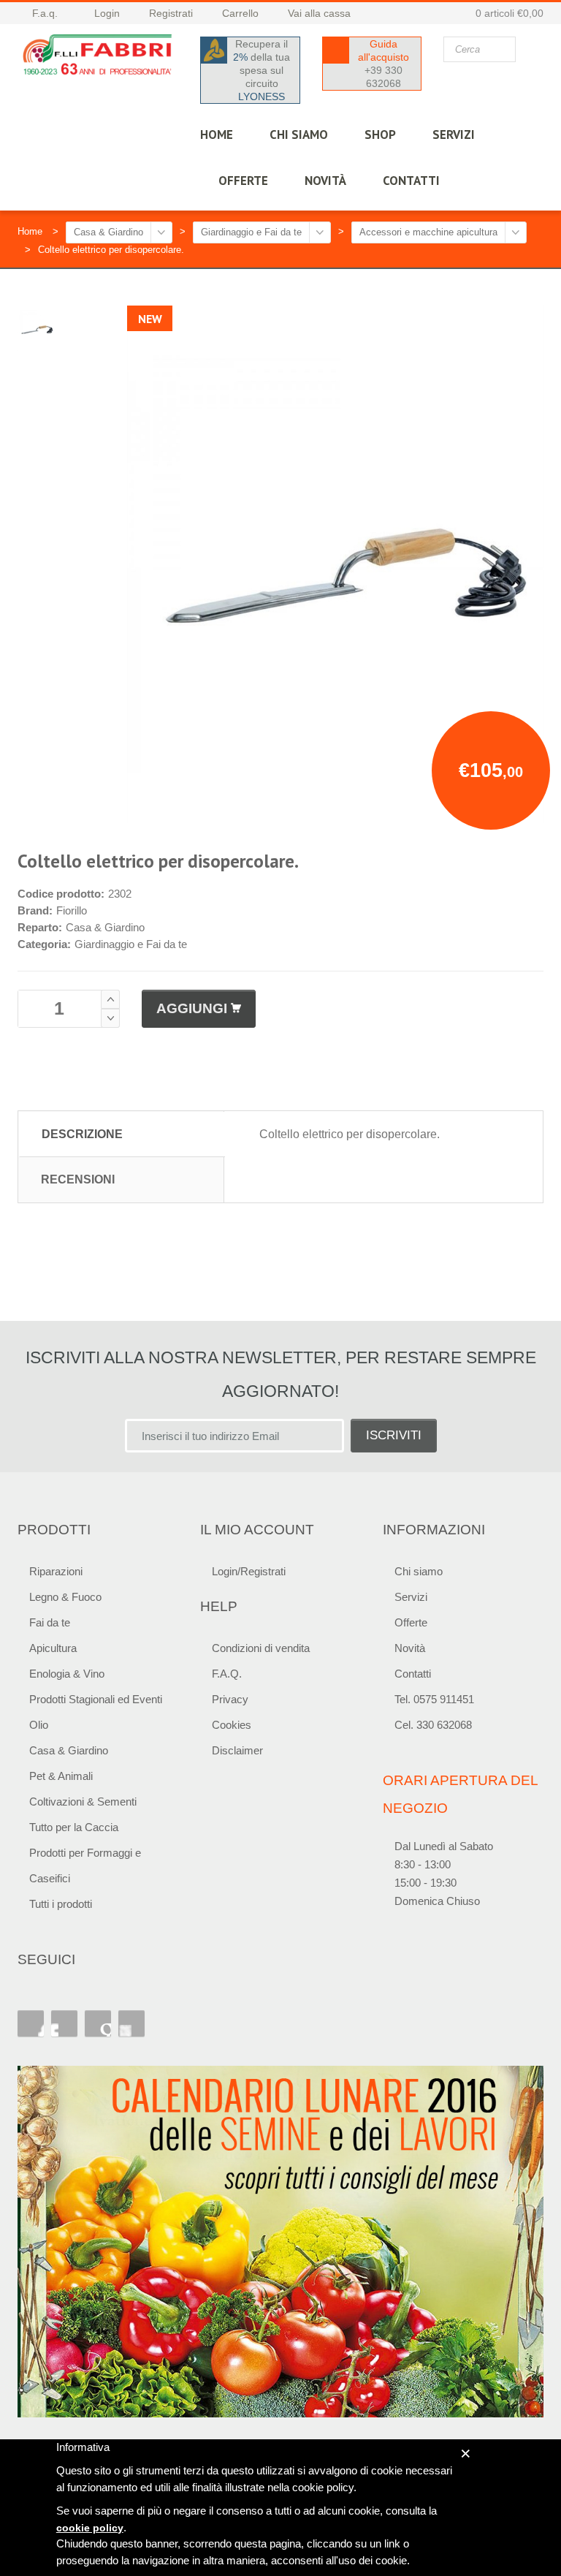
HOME (217, 135)
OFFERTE (243, 181)
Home (30, 231)
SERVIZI (454, 135)
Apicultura (53, 1648)
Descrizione (82, 1134)
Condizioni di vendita (261, 1648)
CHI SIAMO (299, 135)
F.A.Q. (227, 1674)
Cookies (232, 1725)
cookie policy (90, 2528)
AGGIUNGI (192, 1008)
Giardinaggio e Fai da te (251, 232)
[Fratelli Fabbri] (98, 57)
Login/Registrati (249, 1571)
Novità (325, 181)
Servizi (411, 1597)
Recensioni (78, 1179)
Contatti (413, 1674)
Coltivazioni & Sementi (83, 1802)
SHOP (380, 135)
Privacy (230, 1699)
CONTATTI (411, 181)
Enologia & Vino (67, 1674)
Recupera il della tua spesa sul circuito (262, 70)
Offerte (411, 1622)
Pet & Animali (61, 1776)
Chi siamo (419, 1571)
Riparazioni (56, 1571)
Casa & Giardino (108, 232)
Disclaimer (237, 1750)
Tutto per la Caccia (74, 1827)
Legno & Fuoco (65, 1597)
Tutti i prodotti (61, 1904)
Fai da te (50, 1622)
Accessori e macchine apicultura (428, 232)
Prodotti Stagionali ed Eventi (96, 1699)
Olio (39, 1725)
